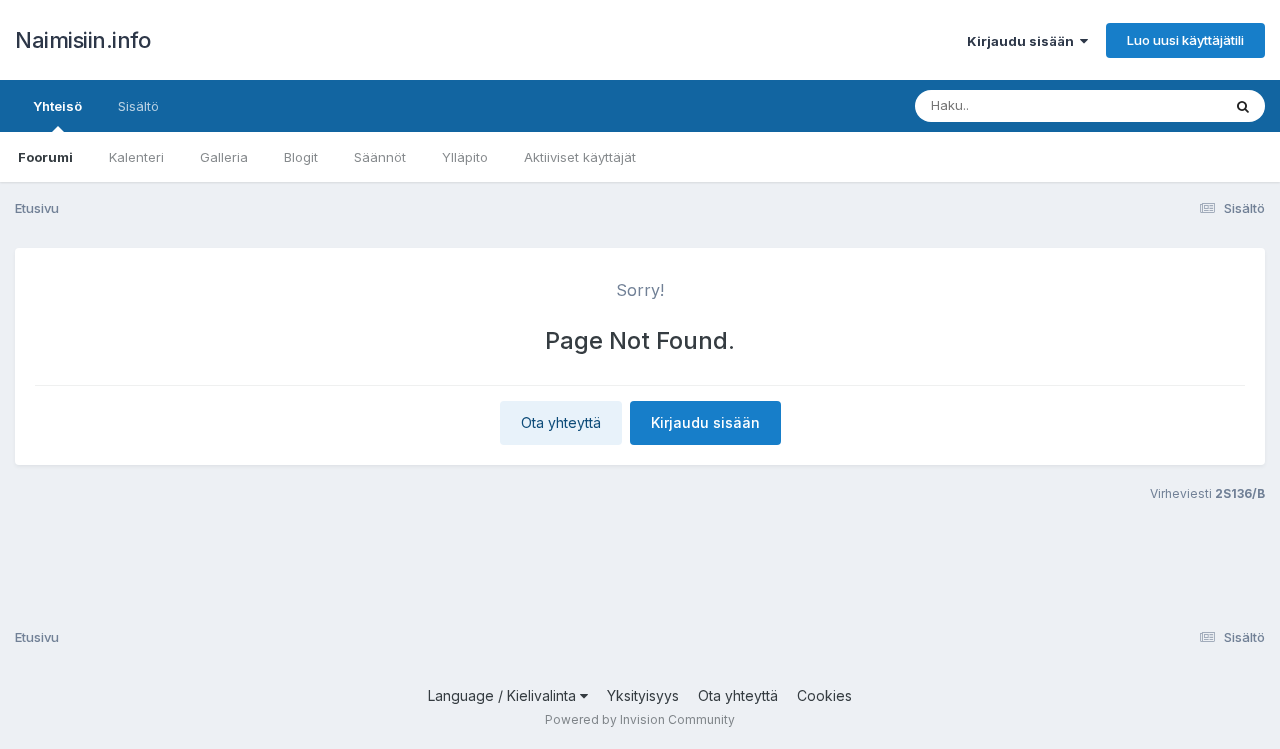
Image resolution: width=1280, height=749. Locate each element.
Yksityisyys (643, 695)
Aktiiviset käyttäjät (580, 157)
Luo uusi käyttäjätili (1185, 40)
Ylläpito (465, 157)
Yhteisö (57, 106)
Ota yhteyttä (561, 422)
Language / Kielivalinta (504, 695)
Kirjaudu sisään (1023, 41)
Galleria (224, 157)
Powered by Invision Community (640, 719)
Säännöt (380, 157)
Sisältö (138, 106)
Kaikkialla (1166, 105)
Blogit (301, 157)
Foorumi (45, 157)
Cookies (824, 695)
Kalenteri (136, 157)
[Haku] (1243, 106)
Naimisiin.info (82, 40)
